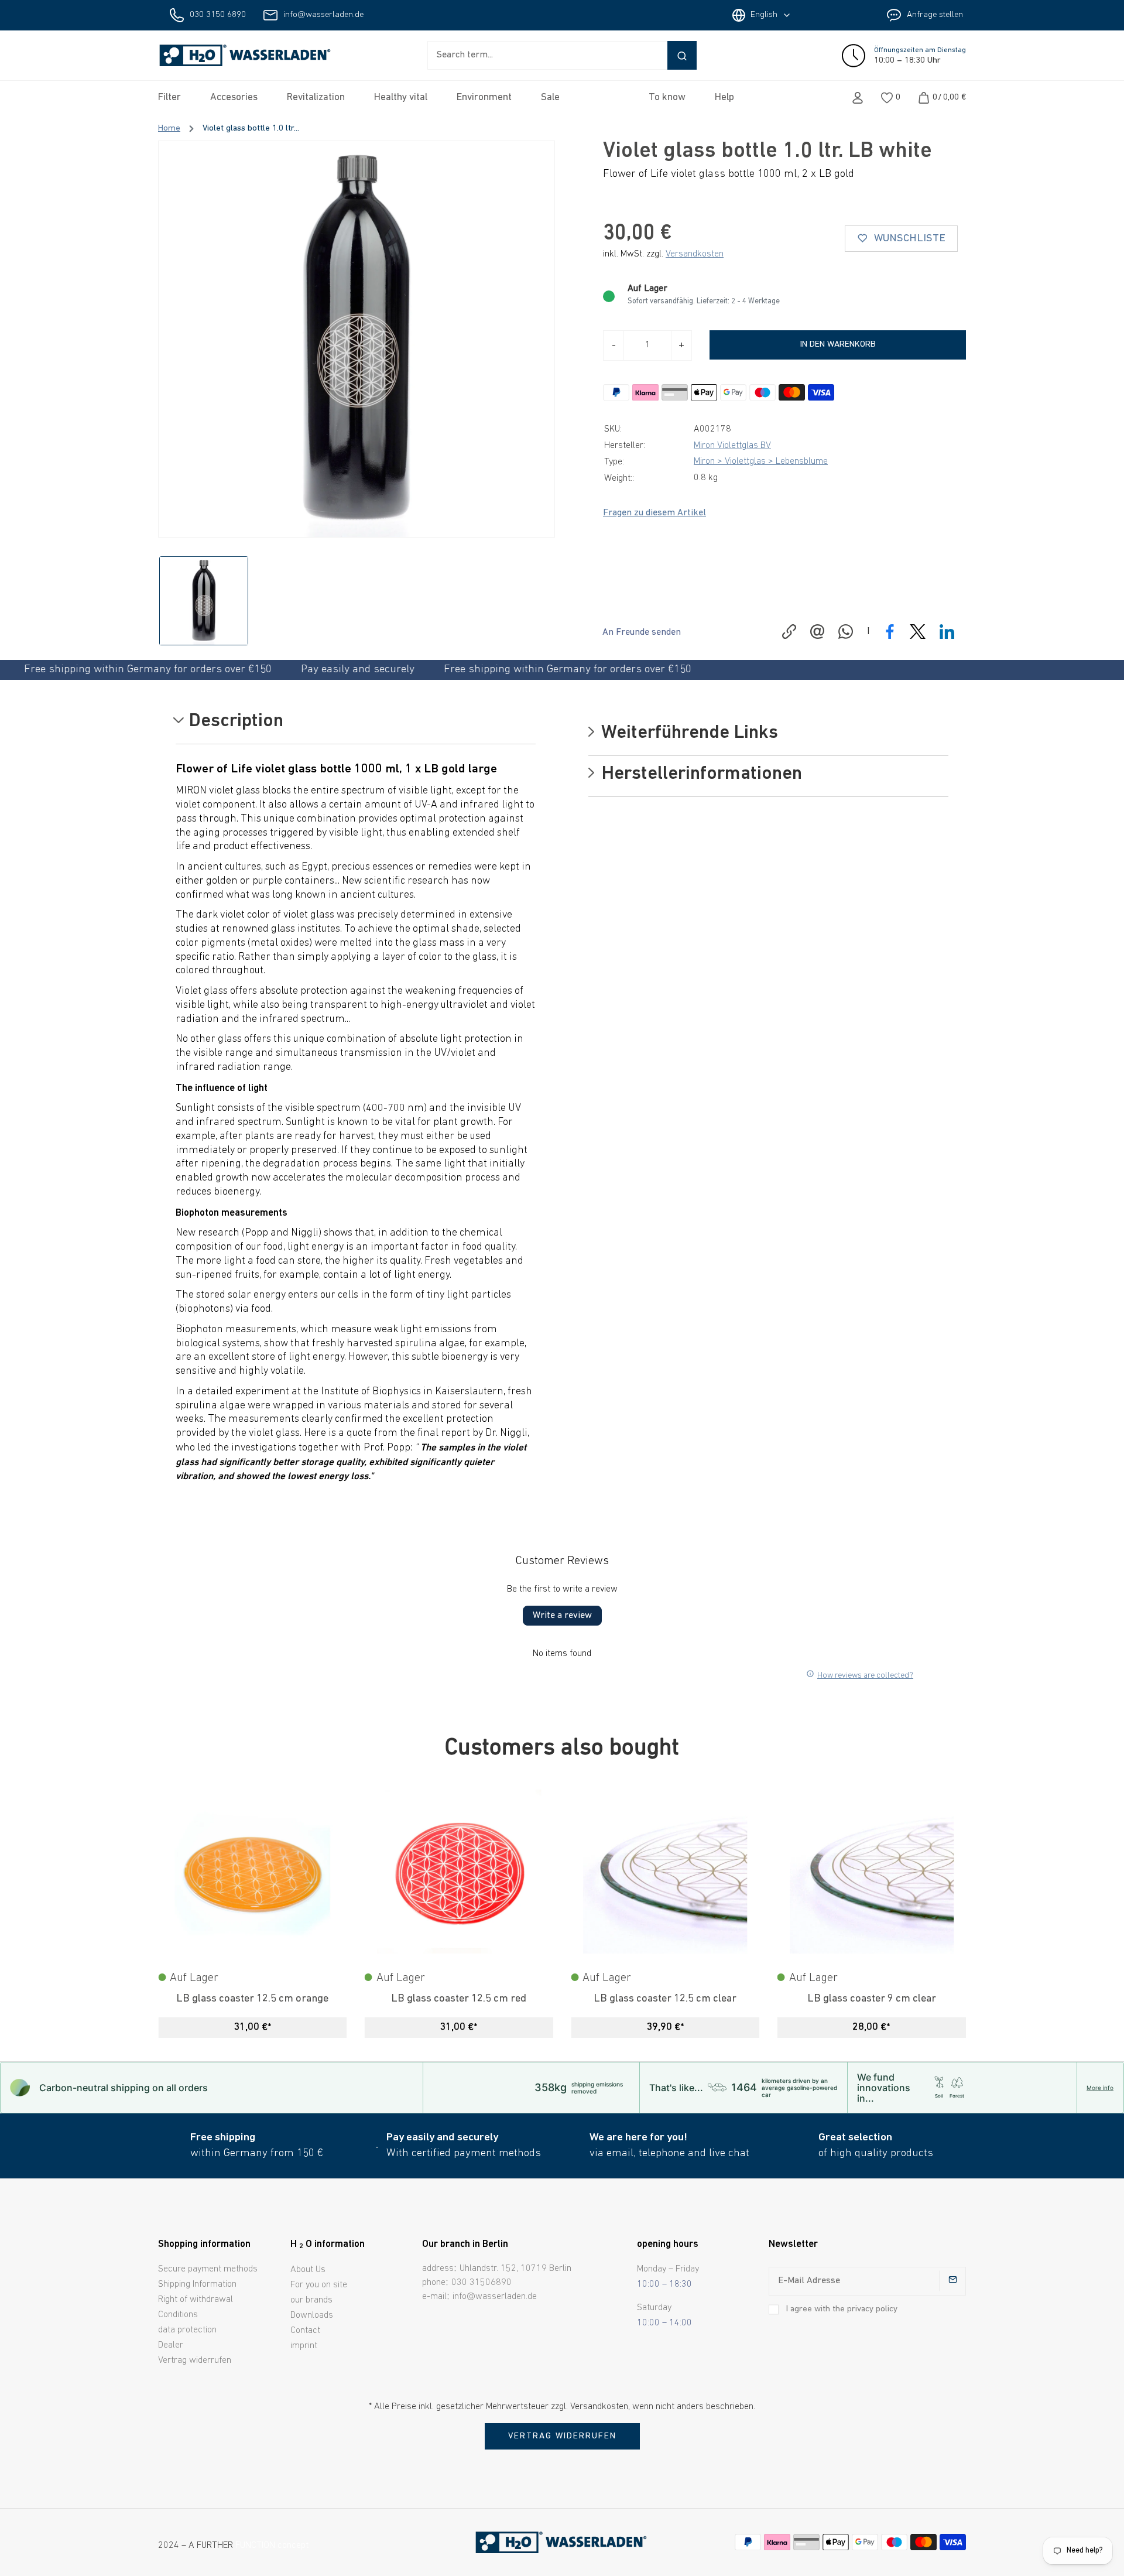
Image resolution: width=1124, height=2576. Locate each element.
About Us (308, 2270)
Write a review (562, 1616)
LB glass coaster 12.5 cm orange (252, 1999)
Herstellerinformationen (700, 775)
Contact (305, 2331)
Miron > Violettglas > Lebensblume (761, 461)
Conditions (178, 2315)
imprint (304, 2346)
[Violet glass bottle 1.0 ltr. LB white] (357, 339)
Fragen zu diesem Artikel (654, 513)
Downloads (312, 2315)
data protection (187, 2330)
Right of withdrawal (196, 2300)
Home (169, 129)
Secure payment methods (208, 2269)
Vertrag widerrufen (195, 2361)
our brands (311, 2300)
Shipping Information (197, 2284)
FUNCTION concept (272, 2546)
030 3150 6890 (218, 15)
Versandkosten (695, 254)
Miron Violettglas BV (732, 446)
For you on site (319, 2285)
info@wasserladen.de (323, 15)
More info (1100, 2088)
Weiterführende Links (688, 734)
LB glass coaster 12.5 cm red (459, 1999)
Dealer (171, 2345)
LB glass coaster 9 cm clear (872, 1999)
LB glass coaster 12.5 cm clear (665, 1999)
